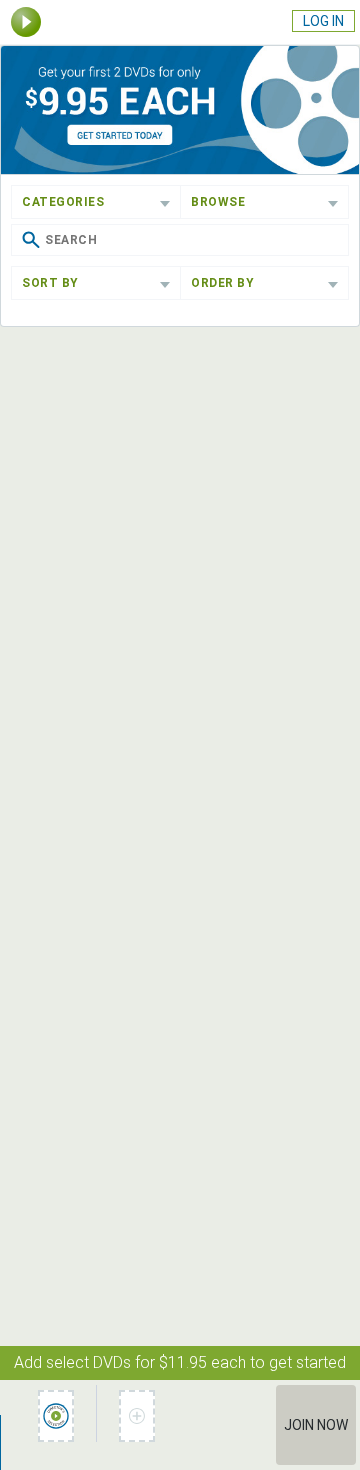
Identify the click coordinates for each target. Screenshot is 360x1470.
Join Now (316, 1425)
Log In (323, 21)
